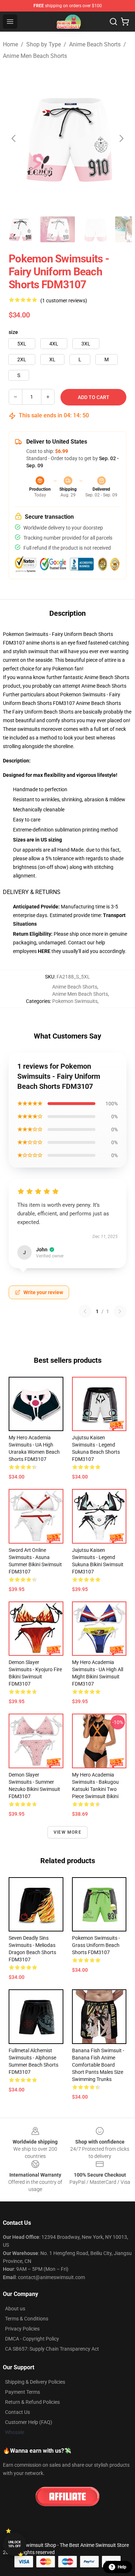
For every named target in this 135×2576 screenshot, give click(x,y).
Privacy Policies (22, 2329)
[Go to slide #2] (58, 229)
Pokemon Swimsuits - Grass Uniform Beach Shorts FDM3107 (96, 1945)
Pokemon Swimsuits (75, 1001)
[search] (113, 22)
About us (15, 2309)
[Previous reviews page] (85, 1311)
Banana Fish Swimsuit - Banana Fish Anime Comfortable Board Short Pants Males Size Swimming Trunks (98, 2065)
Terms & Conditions (27, 2319)
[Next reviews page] (120, 1311)
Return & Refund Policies (32, 2402)
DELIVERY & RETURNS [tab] (32, 892)
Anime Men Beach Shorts (35, 56)
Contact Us (17, 2412)
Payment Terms (22, 2392)
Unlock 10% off (15, 2544)
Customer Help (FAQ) (29, 2422)
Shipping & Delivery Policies (35, 2382)
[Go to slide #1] (20, 229)
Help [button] (122, 2567)
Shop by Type (44, 44)
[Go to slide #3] (95, 229)
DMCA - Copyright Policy (32, 2339)
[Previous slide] (14, 138)
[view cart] (125, 22)
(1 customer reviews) (64, 301)
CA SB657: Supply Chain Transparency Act (52, 2349)
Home (10, 44)
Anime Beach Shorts (95, 44)
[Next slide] (121, 138)
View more (67, 1832)
